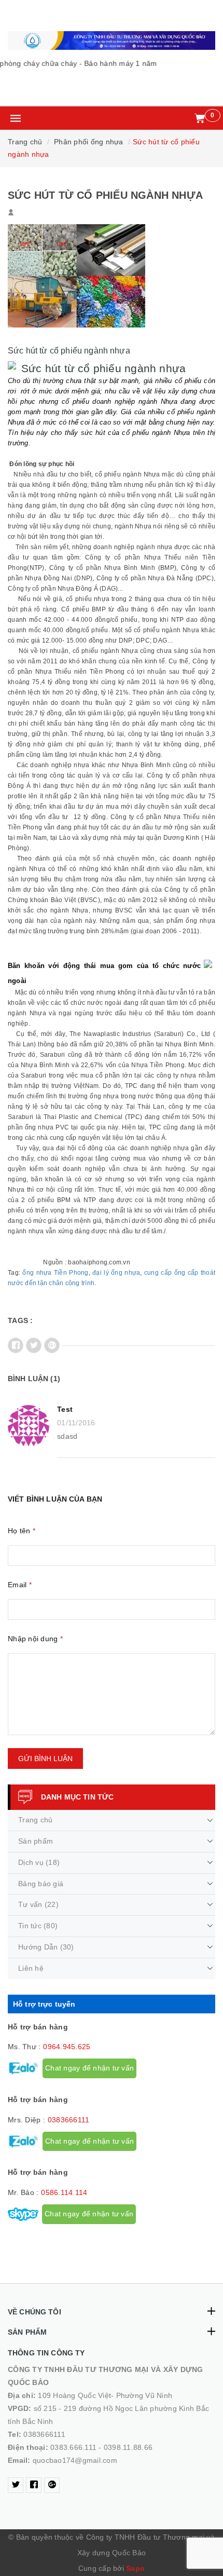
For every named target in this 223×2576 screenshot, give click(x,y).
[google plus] (52, 2485)
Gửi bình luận (45, 1759)
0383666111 (69, 2120)
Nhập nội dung (35, 1639)
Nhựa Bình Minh (130, 568)
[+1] (52, 1345)
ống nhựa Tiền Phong (55, 1273)
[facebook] (34, 2485)
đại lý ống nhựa (116, 1273)
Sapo (135, 2568)
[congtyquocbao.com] (112, 40)
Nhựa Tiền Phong (158, 1065)
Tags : (20, 1320)
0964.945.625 (67, 2047)
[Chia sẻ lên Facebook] (16, 1345)
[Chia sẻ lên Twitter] (34, 1345)
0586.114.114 (64, 2192)
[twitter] (16, 2485)
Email (20, 1585)
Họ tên (22, 1531)
